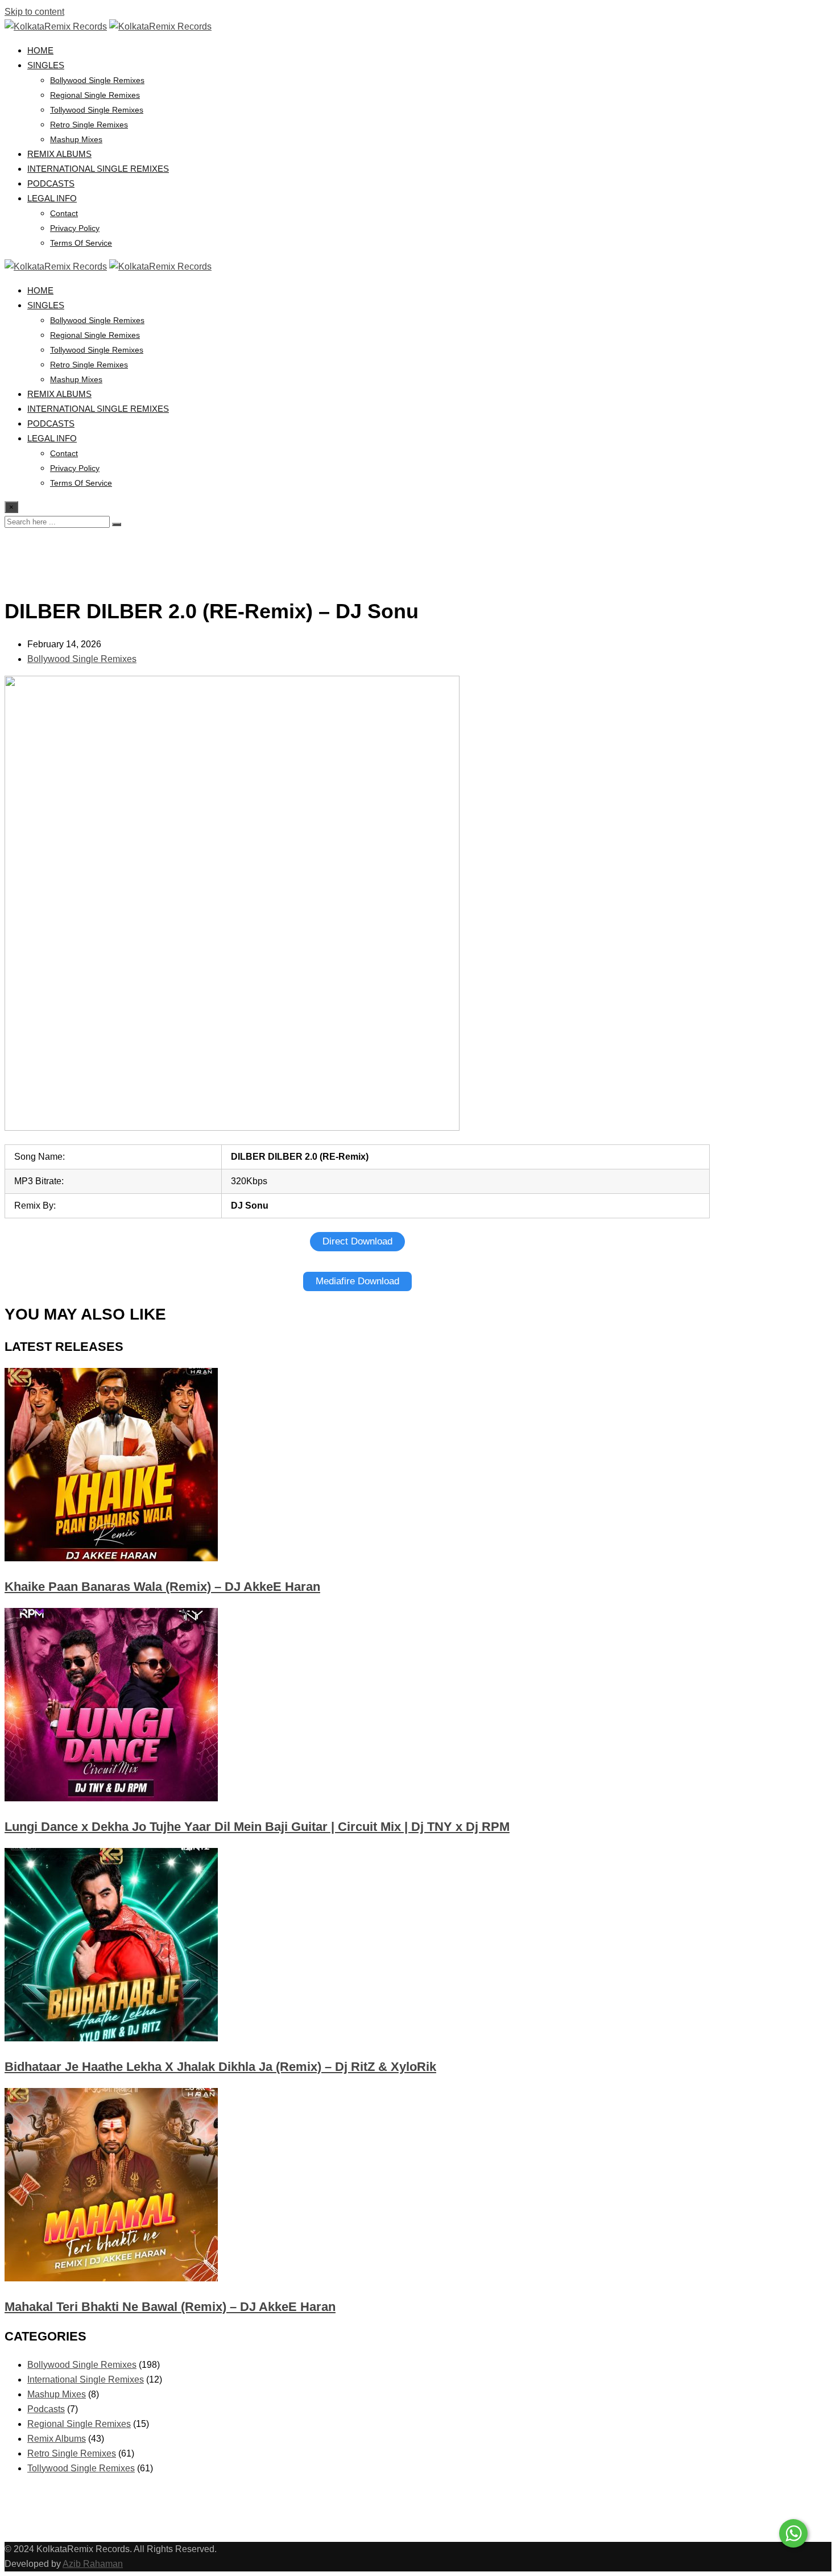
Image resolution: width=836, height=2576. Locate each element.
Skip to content (34, 12)
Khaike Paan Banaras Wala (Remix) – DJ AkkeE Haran (162, 1587)
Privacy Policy (75, 228)
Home (40, 50)
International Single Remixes (98, 169)
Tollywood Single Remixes (97, 110)
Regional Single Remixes (95, 95)
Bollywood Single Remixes (97, 80)
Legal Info (52, 198)
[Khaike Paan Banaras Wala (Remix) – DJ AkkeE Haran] (111, 1558)
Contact (64, 213)
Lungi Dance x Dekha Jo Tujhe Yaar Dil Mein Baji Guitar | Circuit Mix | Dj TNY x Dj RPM (257, 1827)
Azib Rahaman (93, 2564)
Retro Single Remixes (89, 125)
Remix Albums (59, 154)
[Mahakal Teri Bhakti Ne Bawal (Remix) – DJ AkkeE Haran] (111, 2278)
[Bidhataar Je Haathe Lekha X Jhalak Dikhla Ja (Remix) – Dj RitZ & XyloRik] (111, 2038)
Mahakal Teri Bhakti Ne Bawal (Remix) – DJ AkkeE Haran (170, 2307)
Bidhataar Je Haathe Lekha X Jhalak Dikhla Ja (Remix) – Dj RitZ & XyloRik (220, 2067)
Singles (46, 65)
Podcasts (51, 183)
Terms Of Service (81, 243)
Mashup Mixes (76, 139)
